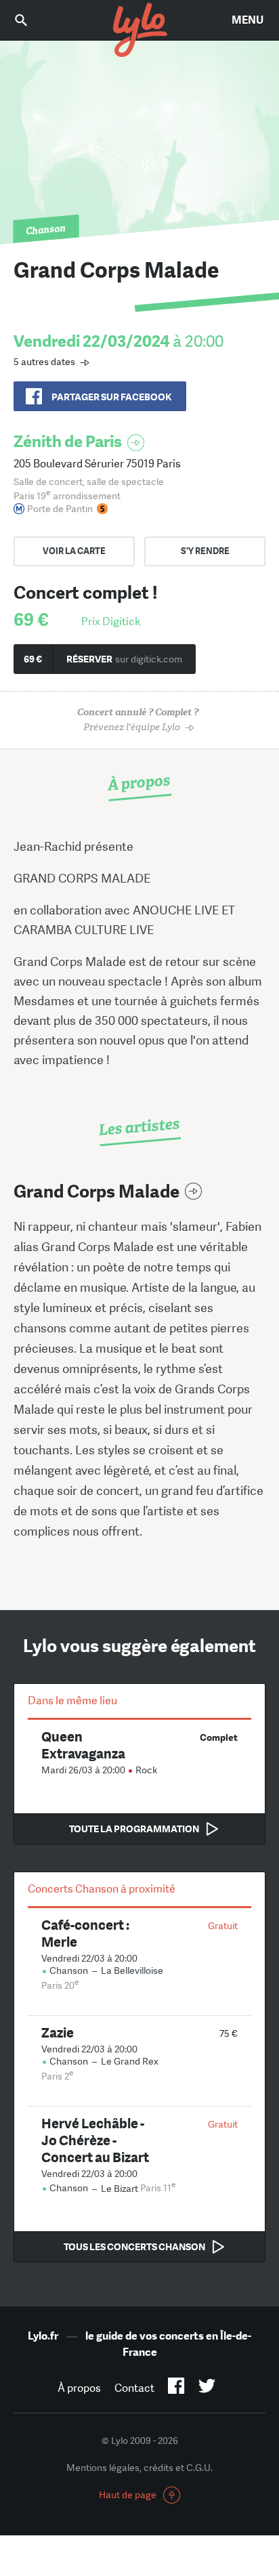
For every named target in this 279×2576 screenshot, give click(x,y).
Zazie (58, 2032)
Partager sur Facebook (111, 397)
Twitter (207, 2388)
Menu (248, 20)
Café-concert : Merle (85, 1933)
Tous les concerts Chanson (134, 2247)
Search (30, 20)
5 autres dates (44, 362)
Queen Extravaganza (83, 1745)
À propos (79, 2388)
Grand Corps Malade (96, 1192)
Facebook (176, 2388)
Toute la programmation (134, 1829)
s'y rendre (205, 551)
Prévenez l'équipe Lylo (138, 720)
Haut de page (128, 2495)
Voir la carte (74, 551)
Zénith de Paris (68, 441)
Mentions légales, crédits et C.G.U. (139, 2468)
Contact (134, 2388)
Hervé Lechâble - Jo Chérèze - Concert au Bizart (95, 2140)
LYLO (139, 30)
